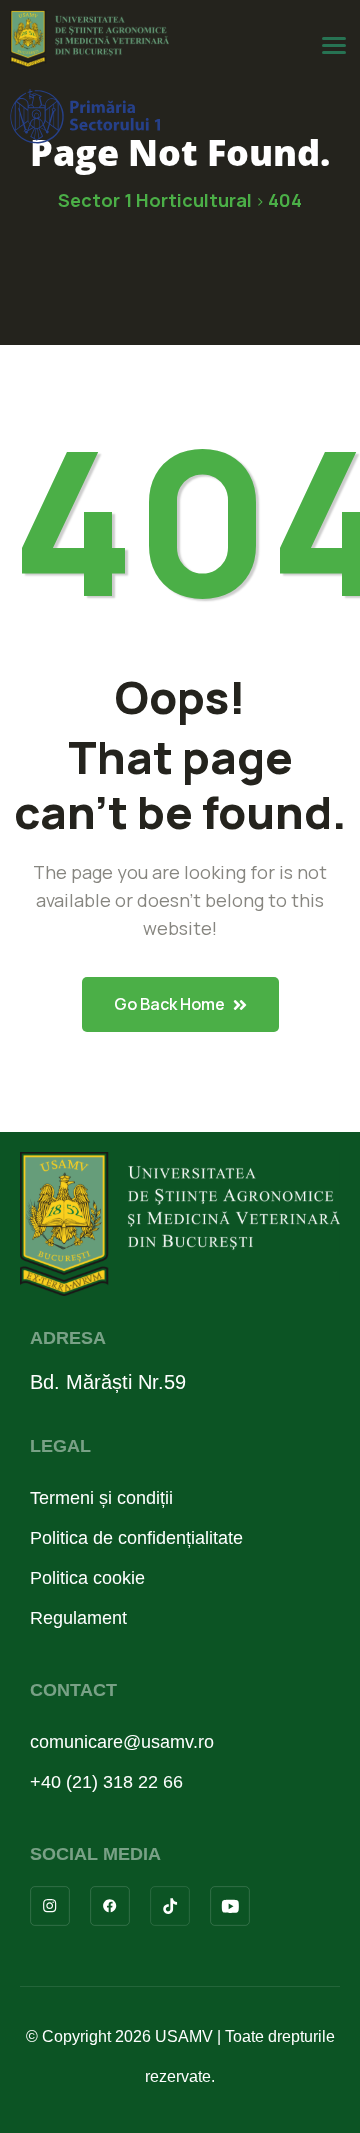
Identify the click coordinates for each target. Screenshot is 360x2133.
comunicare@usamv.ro (122, 1742)
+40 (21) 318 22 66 (106, 1782)
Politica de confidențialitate (136, 1538)
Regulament (78, 1618)
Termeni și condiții (101, 1498)
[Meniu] (334, 46)
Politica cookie (87, 1578)
